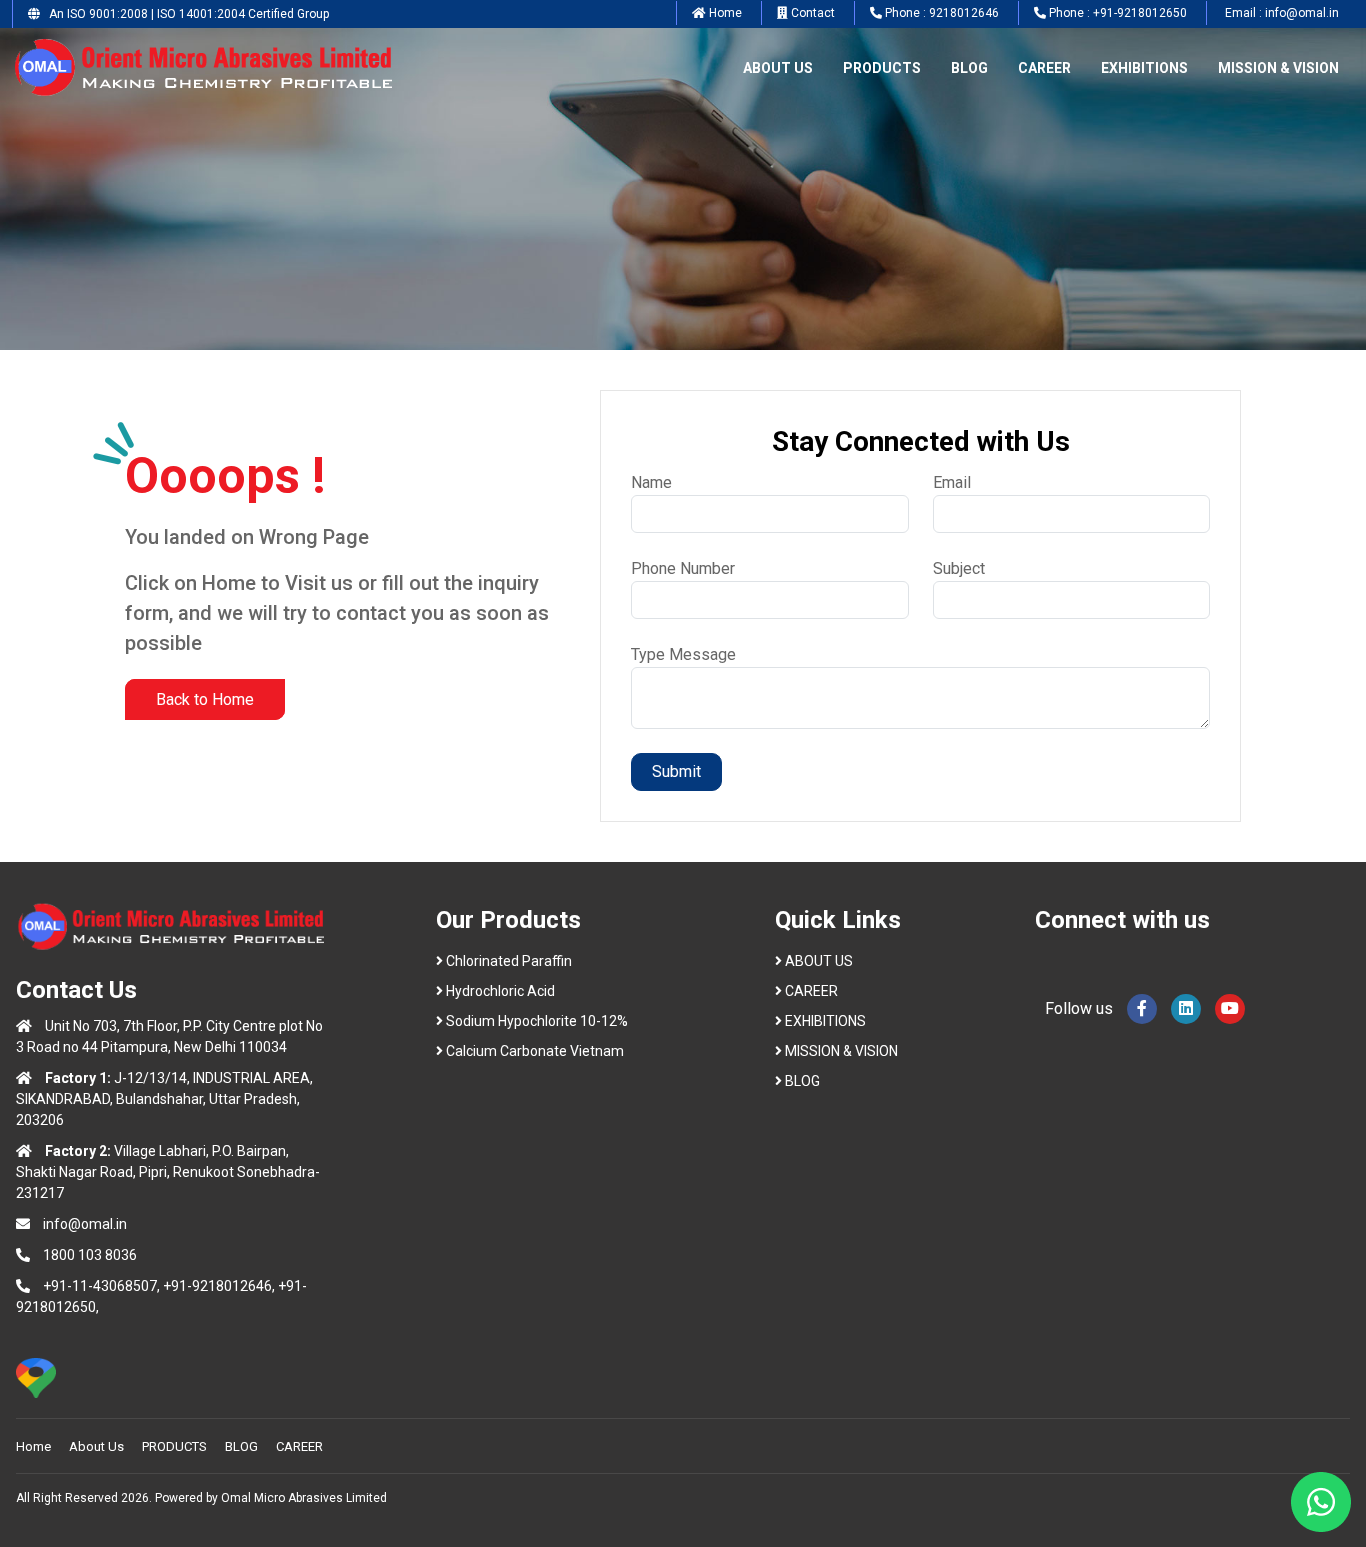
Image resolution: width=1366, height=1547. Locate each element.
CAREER (1044, 68)
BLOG (969, 68)
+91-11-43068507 (100, 1286)
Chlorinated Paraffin (509, 961)
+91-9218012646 (217, 1286)
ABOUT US (778, 68)
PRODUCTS (882, 68)
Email (952, 482)
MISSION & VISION (1278, 68)
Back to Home (205, 699)
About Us (96, 1446)
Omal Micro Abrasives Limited (304, 1498)
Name (651, 482)
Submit (676, 771)
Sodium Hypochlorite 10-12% (537, 1021)
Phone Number (683, 568)
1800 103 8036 (90, 1255)
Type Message (683, 654)
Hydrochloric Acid (500, 991)
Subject (959, 568)
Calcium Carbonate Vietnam (535, 1051)
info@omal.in (85, 1224)
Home (33, 1446)
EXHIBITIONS (1144, 68)
